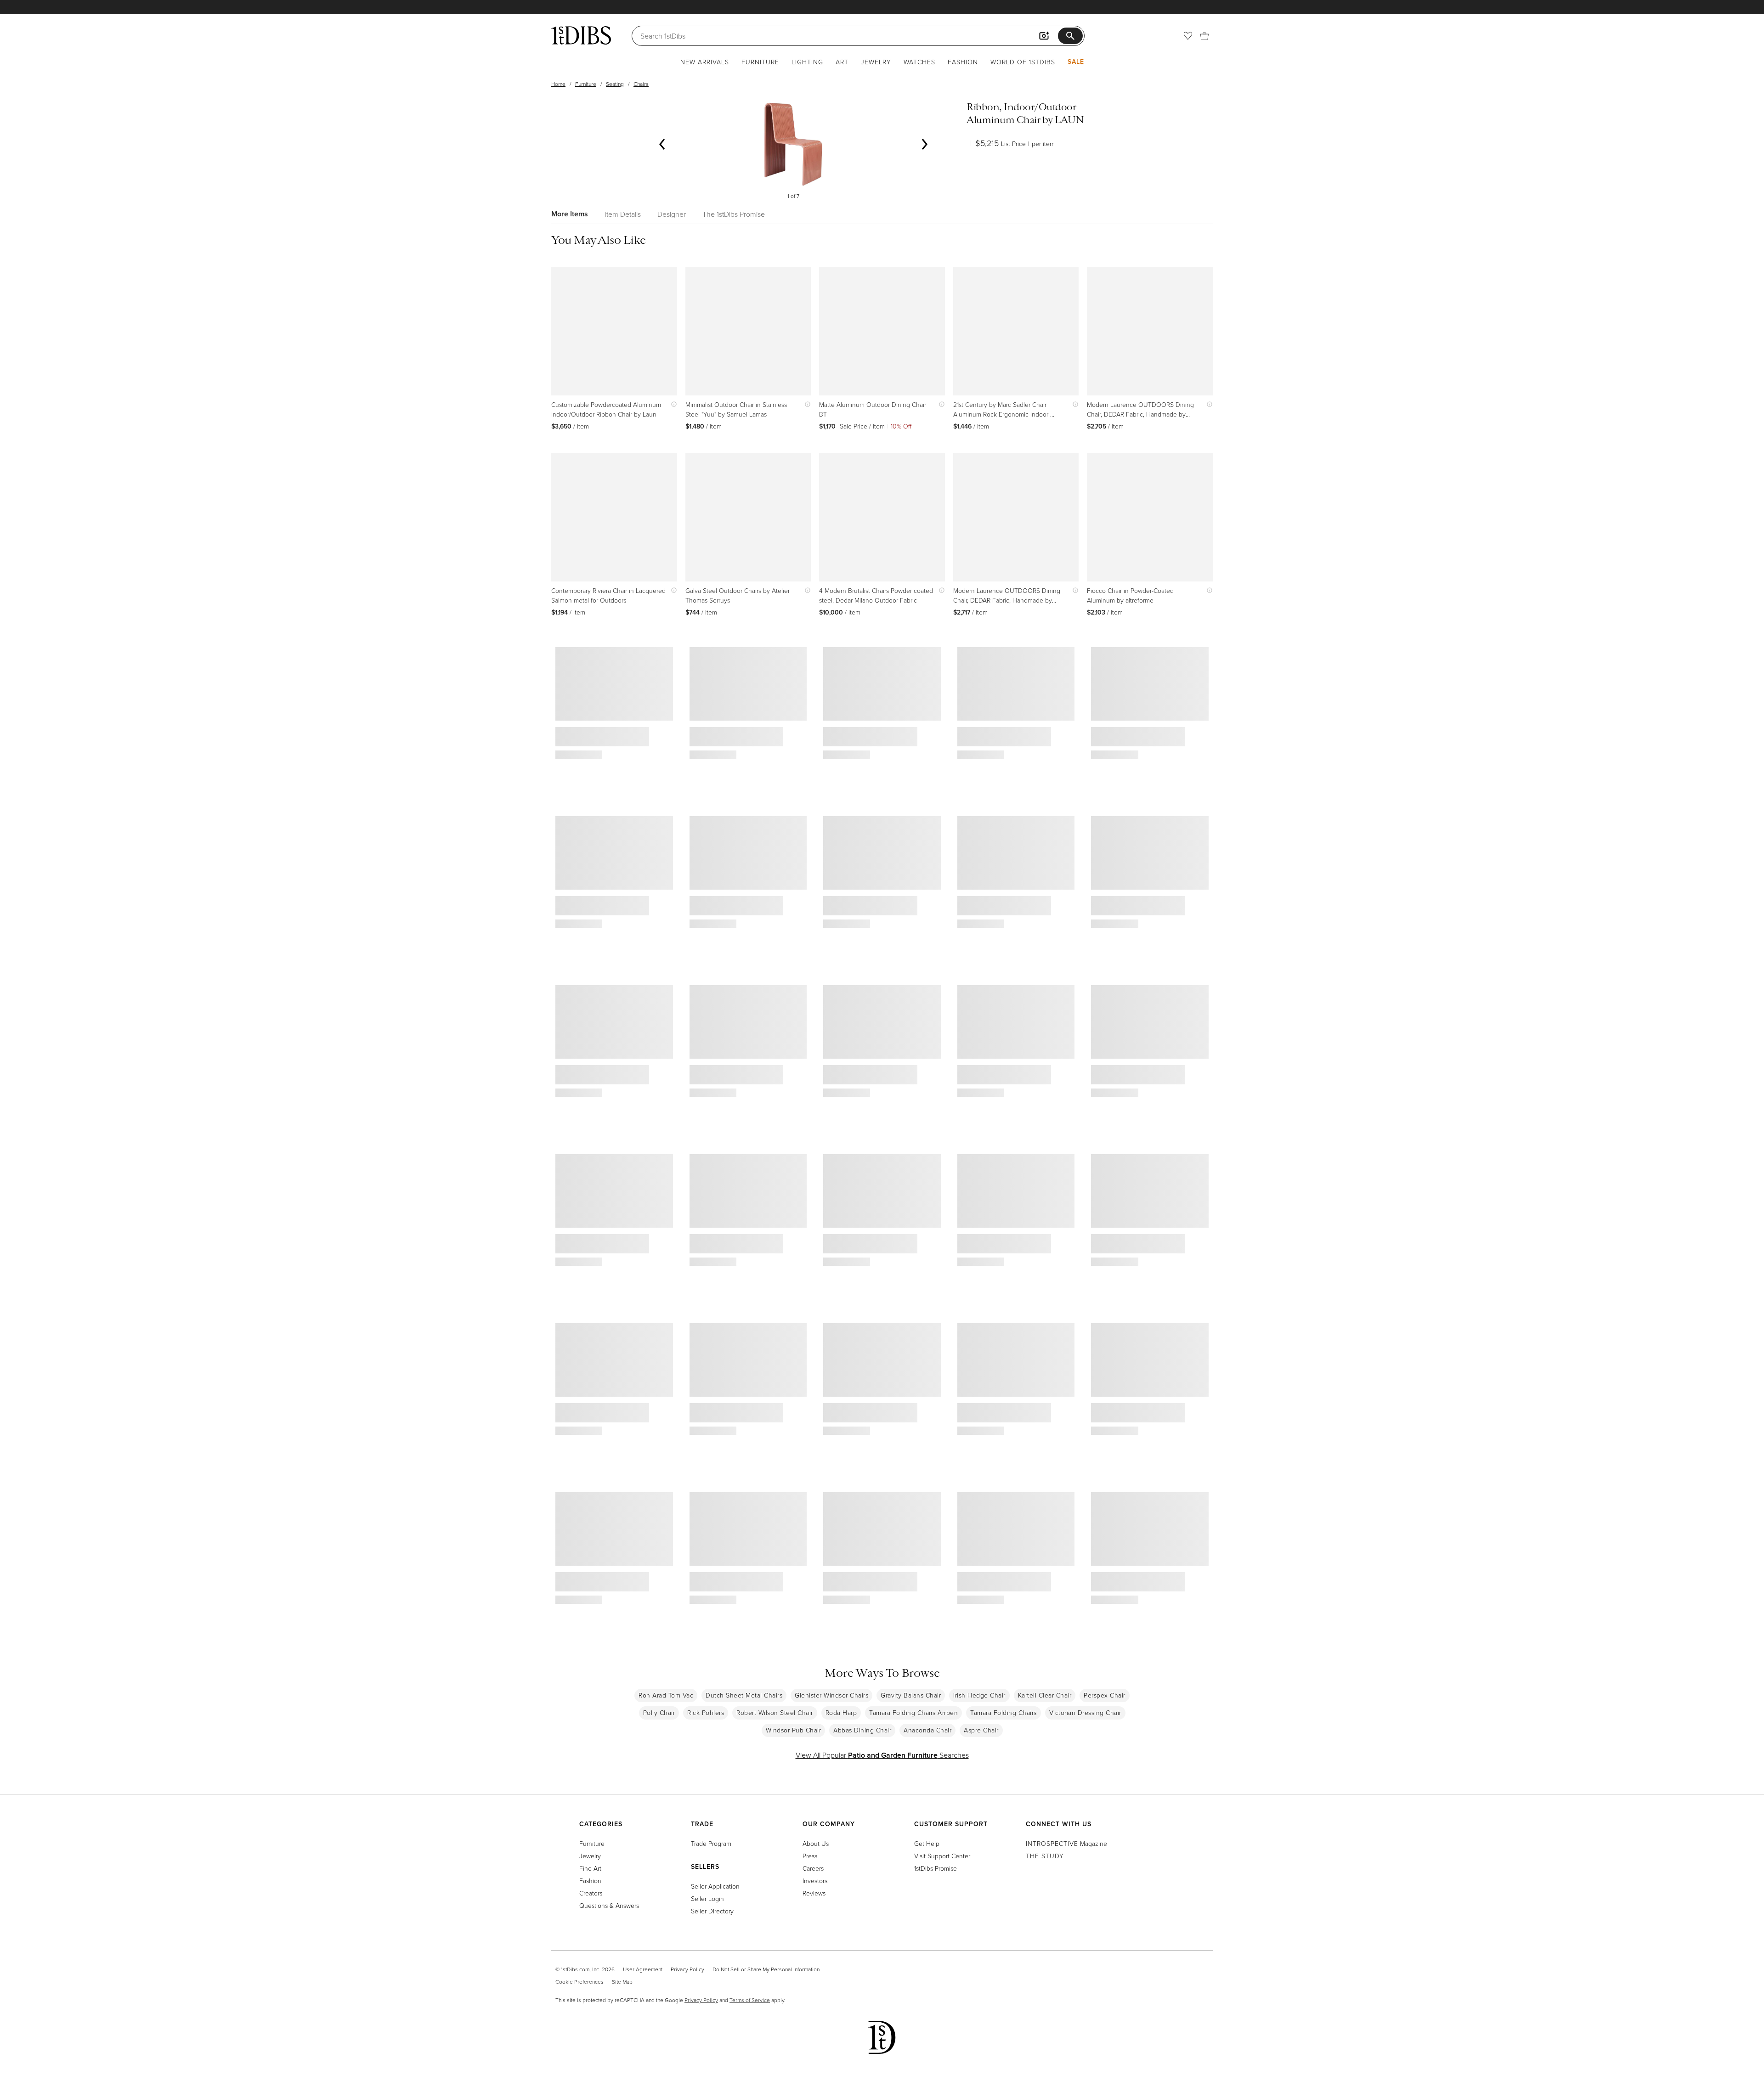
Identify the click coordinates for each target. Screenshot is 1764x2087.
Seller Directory (712, 1911)
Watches (919, 62)
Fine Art (590, 1868)
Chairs (641, 84)
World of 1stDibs (1023, 62)
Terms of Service (750, 2000)
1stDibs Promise (936, 1868)
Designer (672, 214)
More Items (570, 214)
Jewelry (876, 62)
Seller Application (715, 1886)
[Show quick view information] (672, 404)
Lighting (807, 62)
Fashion (963, 62)
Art (842, 62)
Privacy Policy (687, 1969)
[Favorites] (1188, 36)
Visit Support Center (942, 1856)
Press (810, 1856)
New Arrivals (705, 62)
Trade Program (711, 1843)
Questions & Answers (609, 1905)
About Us (816, 1843)
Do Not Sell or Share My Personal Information (766, 1969)
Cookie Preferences (580, 1982)
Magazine (1066, 1843)
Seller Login (707, 1898)
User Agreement (643, 1969)
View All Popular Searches (882, 1755)
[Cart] (1204, 36)
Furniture (760, 62)
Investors (815, 1881)
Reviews (814, 1893)
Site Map (622, 1982)
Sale (1076, 62)
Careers (813, 1868)
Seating (615, 84)
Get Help (927, 1843)
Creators (591, 1893)
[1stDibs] (581, 35)
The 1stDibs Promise (734, 214)
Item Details (623, 214)
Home (558, 84)
